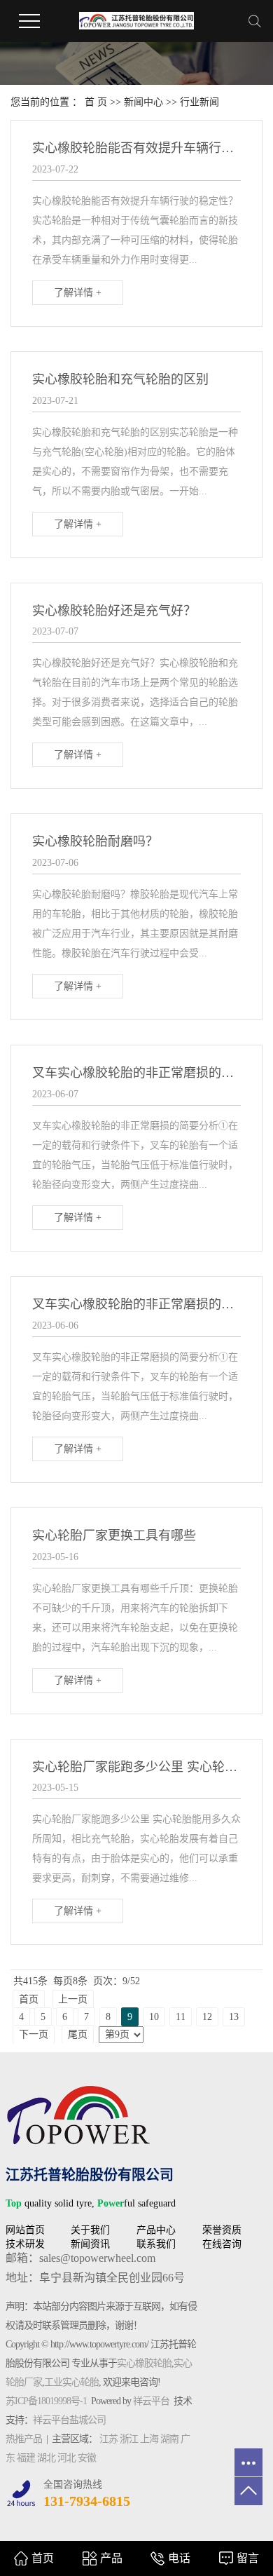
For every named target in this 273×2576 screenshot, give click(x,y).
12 (207, 2017)
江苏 (108, 2439)
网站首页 (25, 2230)
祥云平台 (151, 2401)
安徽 (87, 2458)
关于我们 (90, 2230)
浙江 (129, 2439)
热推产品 (24, 2439)
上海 (149, 2439)
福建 (26, 2458)
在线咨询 (222, 2244)
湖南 (169, 2439)
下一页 (34, 2034)
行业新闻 (199, 102)
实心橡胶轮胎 (144, 2363)
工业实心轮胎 (71, 2382)
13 (234, 2017)
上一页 (73, 1999)
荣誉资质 (222, 2230)
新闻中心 (143, 102)
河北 (66, 2458)
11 (181, 2017)
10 (154, 2017)
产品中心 (156, 2230)
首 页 (96, 102)
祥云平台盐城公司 (69, 2420)
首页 (29, 1999)
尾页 (78, 2034)
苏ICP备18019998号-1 (46, 2401)
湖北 (46, 2458)
